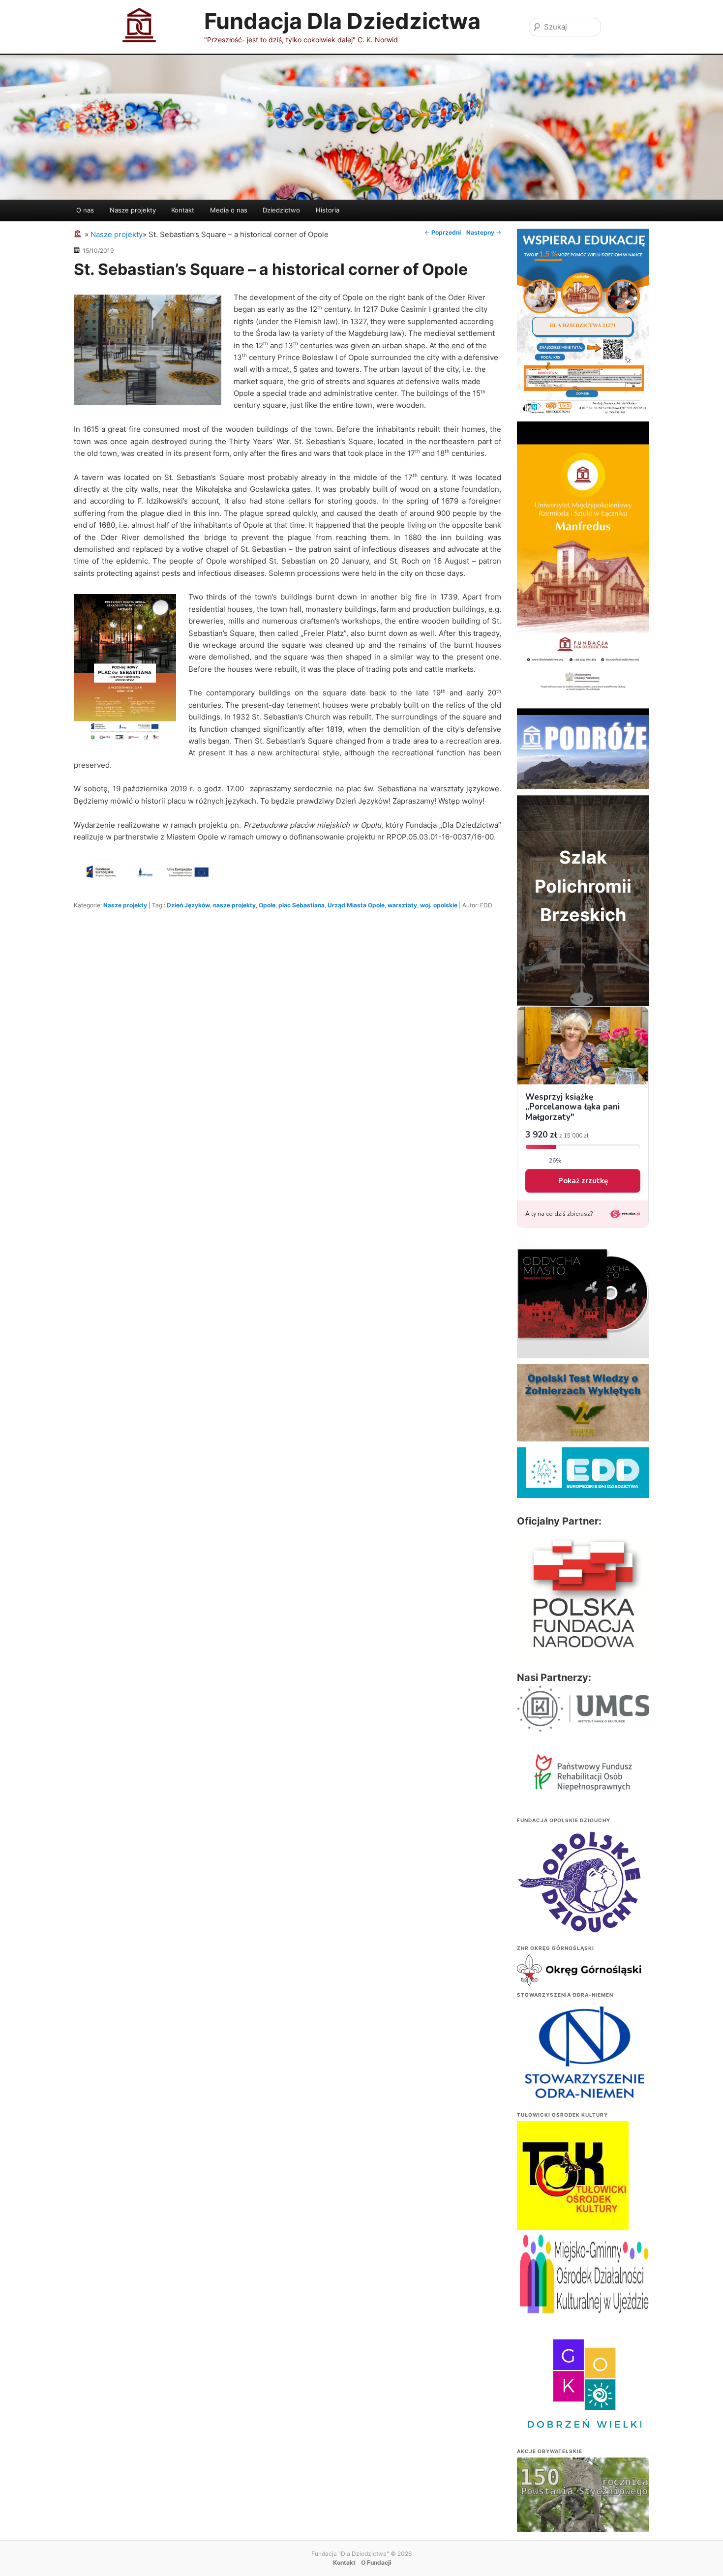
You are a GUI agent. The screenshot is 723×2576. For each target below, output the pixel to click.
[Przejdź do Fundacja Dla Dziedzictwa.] (79, 234)
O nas (85, 210)
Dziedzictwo (281, 210)
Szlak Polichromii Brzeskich (583, 886)
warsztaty (402, 905)
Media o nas (229, 210)
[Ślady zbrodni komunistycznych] (583, 2508)
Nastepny (484, 232)
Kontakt (183, 210)
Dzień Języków (188, 905)
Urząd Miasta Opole (356, 905)
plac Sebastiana (301, 905)
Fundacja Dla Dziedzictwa (342, 21)
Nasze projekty (133, 210)
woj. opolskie (439, 905)
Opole (267, 905)
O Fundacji (376, 2562)
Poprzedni (443, 232)
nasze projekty (234, 905)
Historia (328, 210)
